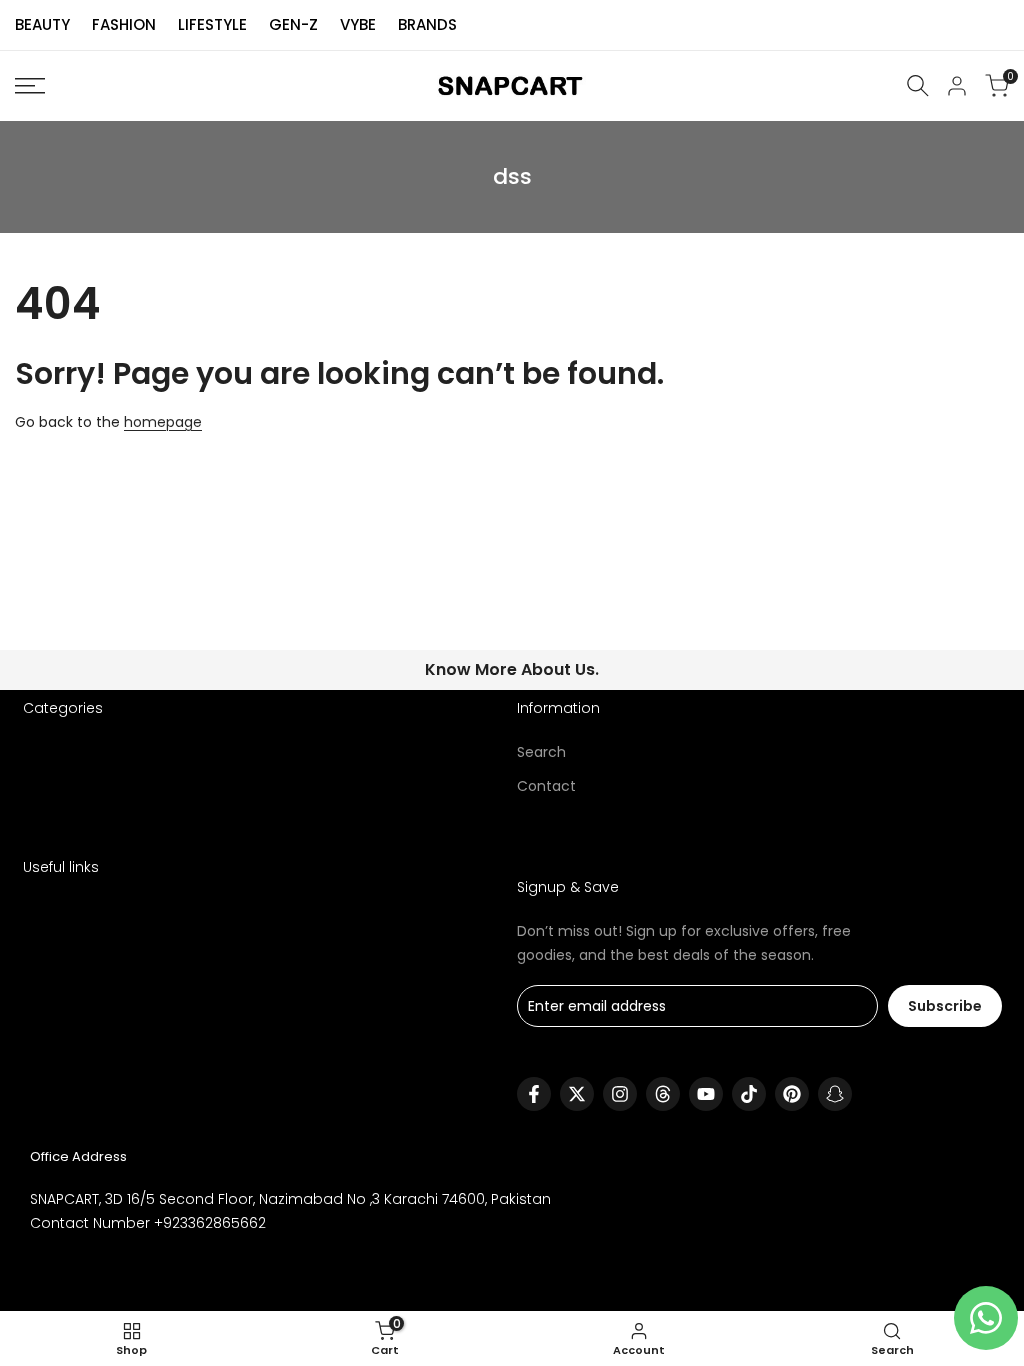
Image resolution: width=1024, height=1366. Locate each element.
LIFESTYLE (212, 24)
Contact (546, 786)
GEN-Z (293, 24)
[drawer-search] (918, 85)
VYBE (358, 24)
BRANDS (427, 24)
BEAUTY (42, 24)
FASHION (124, 24)
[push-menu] (30, 86)
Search (541, 752)
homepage (163, 422)
